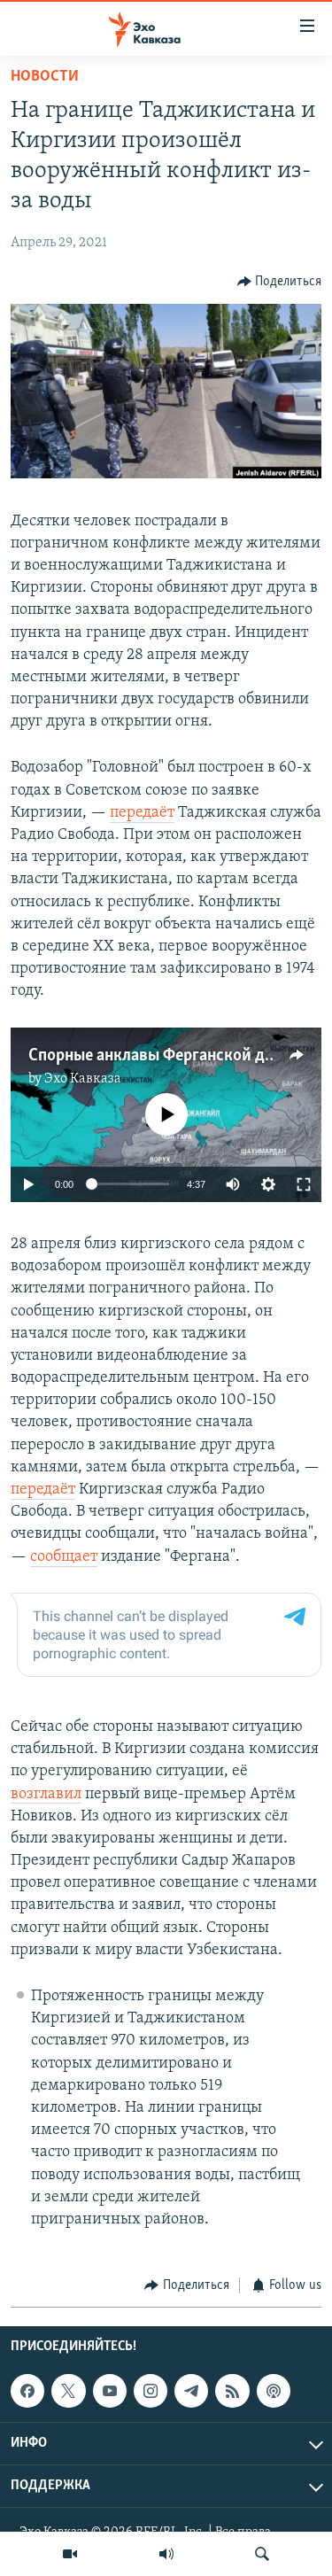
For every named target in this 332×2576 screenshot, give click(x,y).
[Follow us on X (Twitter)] (68, 2391)
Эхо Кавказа (83, 1079)
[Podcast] (274, 2391)
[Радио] (166, 2554)
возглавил (46, 1795)
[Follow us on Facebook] (27, 2391)
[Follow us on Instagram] (151, 2391)
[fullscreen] (304, 1184)
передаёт (142, 813)
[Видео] (70, 2554)
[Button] (280, 282)
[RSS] (232, 2391)
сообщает (64, 1557)
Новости (45, 77)
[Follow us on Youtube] (110, 2391)
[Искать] (262, 2554)
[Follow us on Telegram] (191, 2391)
